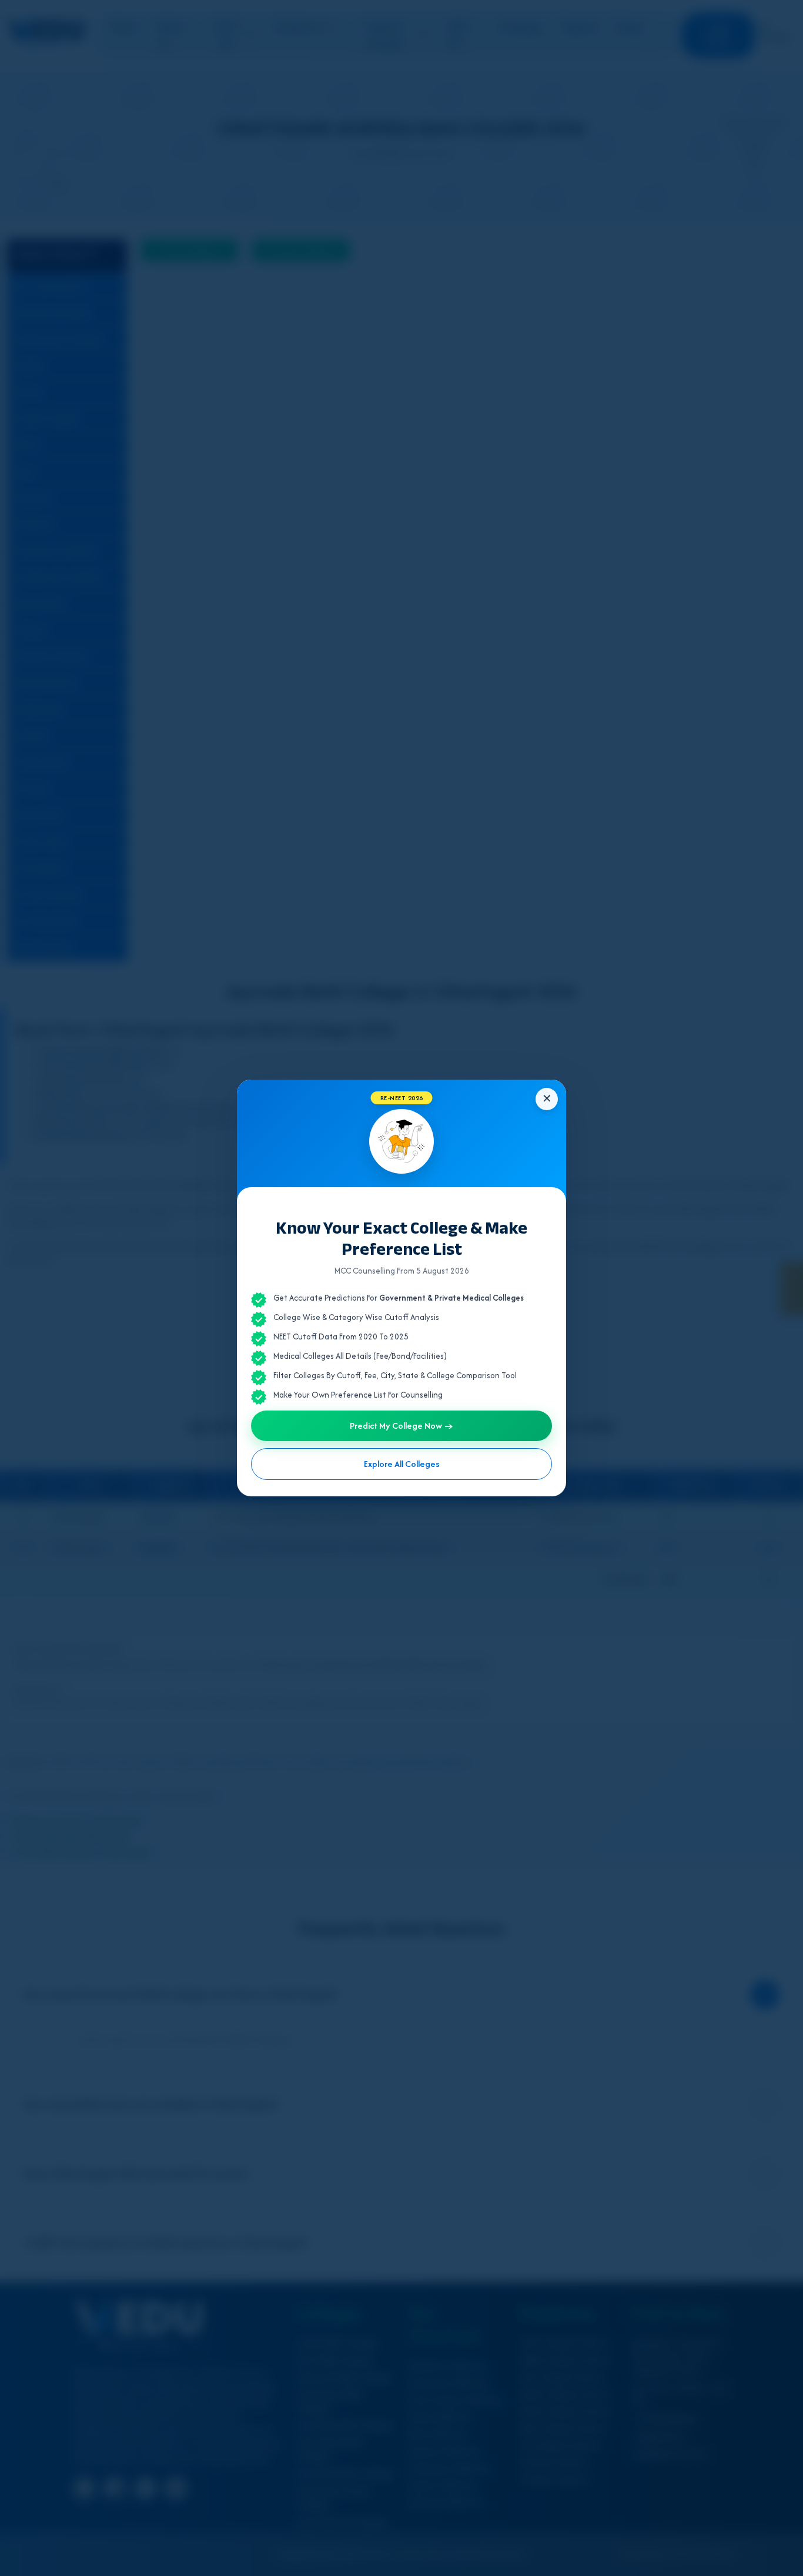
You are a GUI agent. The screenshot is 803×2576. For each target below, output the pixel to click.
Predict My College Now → (401, 1426)
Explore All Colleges (402, 1464)
